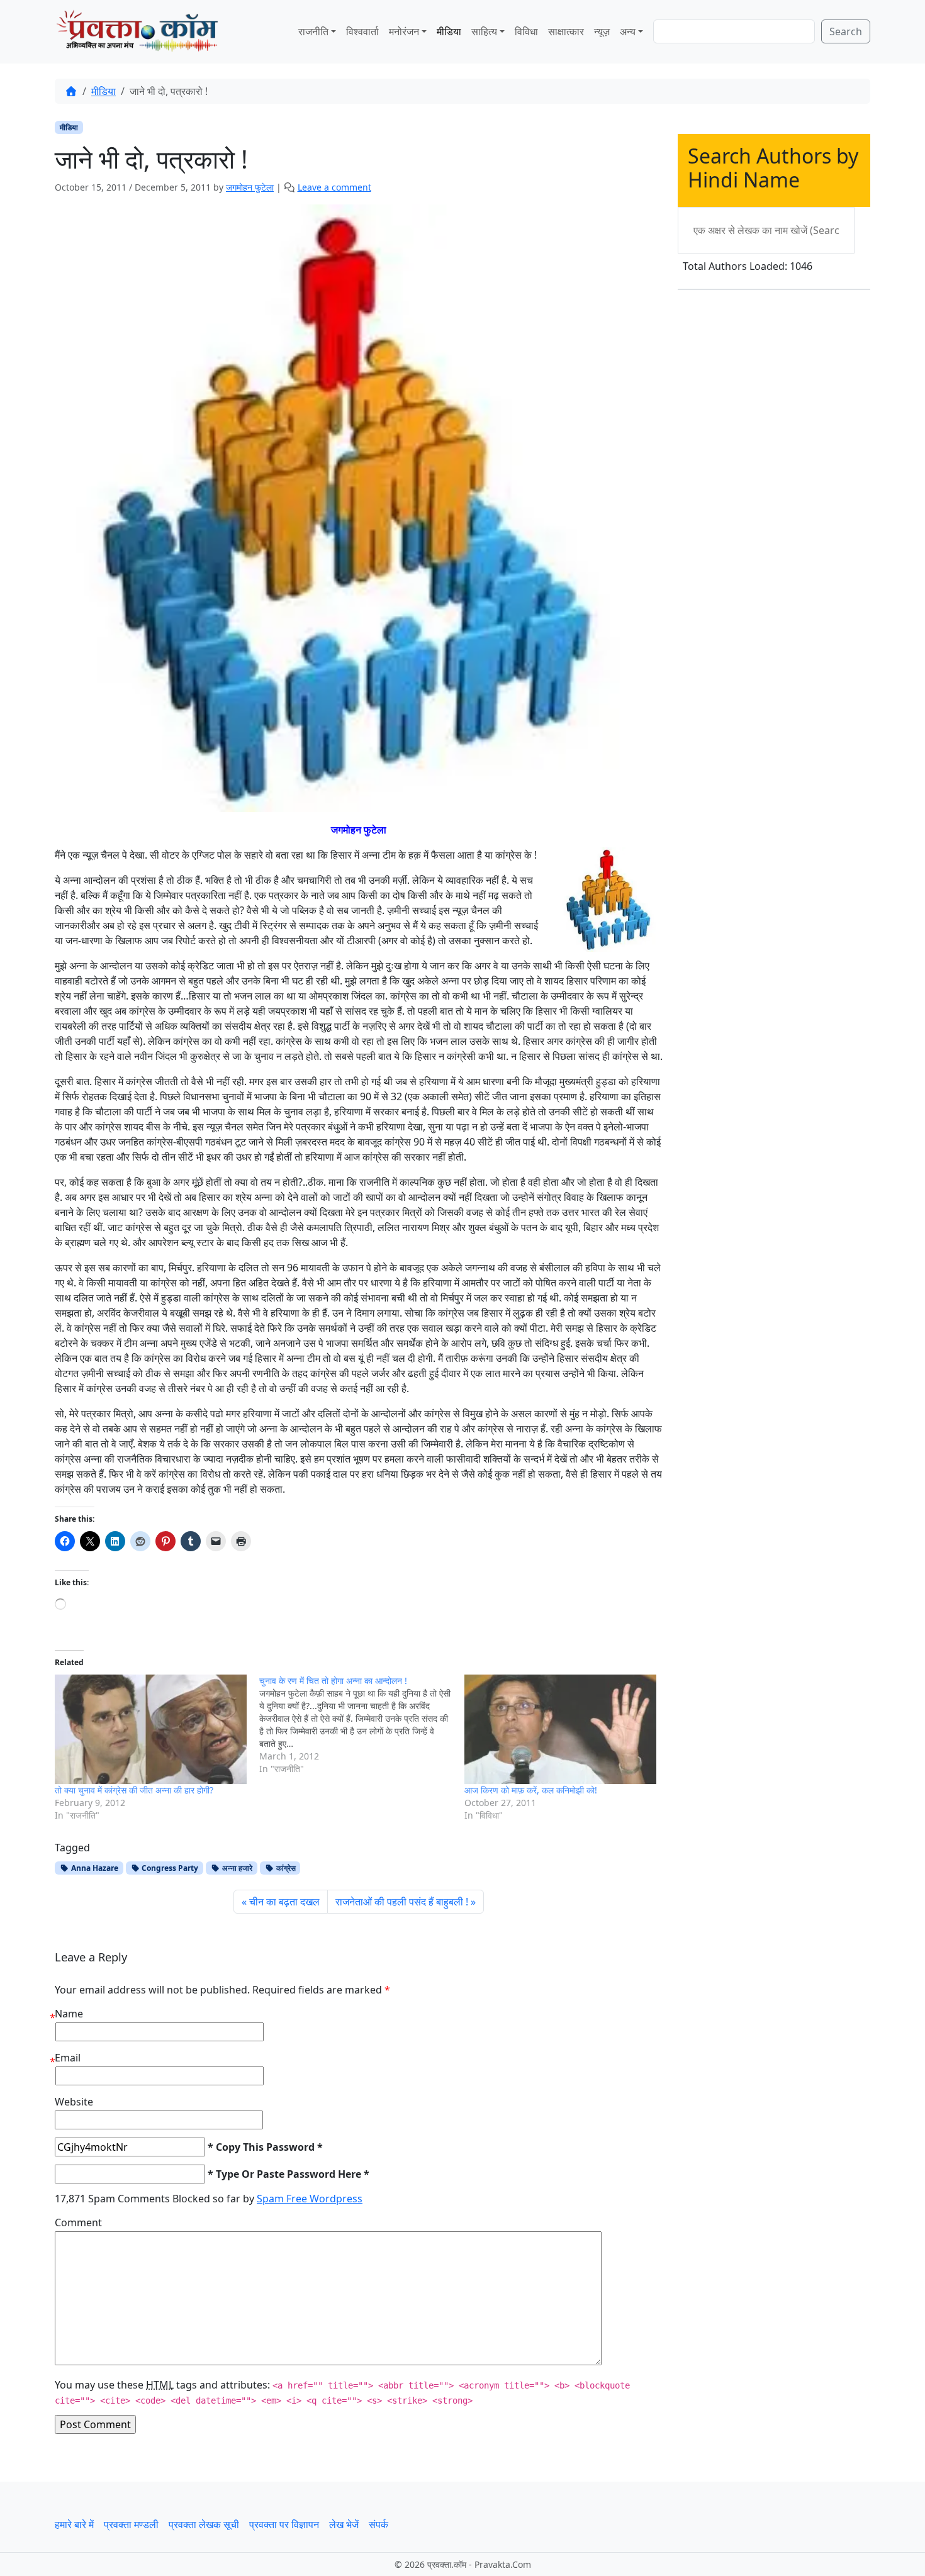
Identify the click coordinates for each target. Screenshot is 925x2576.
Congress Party (169, 1868)
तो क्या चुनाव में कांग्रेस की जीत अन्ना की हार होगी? (134, 1790)
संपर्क (378, 2524)
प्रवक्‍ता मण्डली (131, 2524)
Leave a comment (334, 187)
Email (68, 2058)
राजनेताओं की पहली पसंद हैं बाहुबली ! (402, 1902)
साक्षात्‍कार (566, 31)
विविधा (526, 31)
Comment (78, 2222)
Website (74, 2102)
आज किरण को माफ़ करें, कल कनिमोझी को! (531, 1790)
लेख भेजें (344, 2524)
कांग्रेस (285, 1868)
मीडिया (449, 31)
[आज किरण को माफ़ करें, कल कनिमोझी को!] (560, 1730)
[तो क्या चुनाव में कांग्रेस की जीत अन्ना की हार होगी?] (151, 1730)
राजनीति (313, 31)
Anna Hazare (94, 1868)
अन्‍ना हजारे (236, 1868)
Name (69, 2014)
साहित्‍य (484, 31)
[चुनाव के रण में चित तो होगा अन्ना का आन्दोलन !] (362, 1725)
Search (846, 31)
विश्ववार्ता (362, 31)
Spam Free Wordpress (310, 2199)
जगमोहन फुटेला (250, 187)
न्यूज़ (602, 31)
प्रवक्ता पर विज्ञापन (284, 2524)
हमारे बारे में (74, 2524)
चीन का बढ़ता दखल (284, 1902)
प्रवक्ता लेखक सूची (204, 2524)
